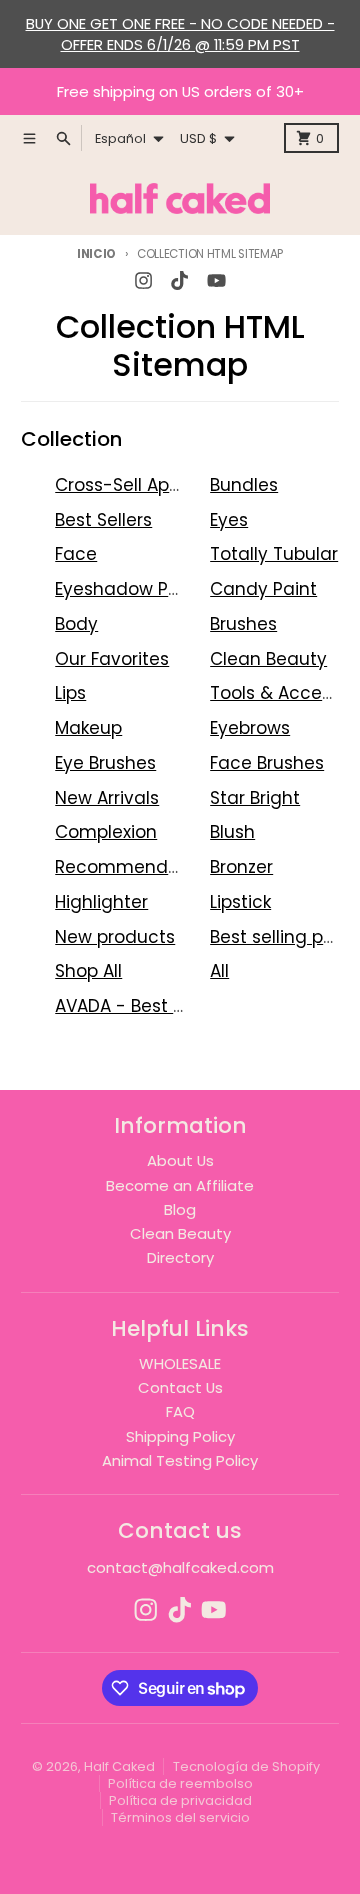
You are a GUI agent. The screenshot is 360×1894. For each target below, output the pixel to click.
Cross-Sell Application (149, 485)
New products (115, 937)
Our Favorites (112, 659)
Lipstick (240, 902)
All (219, 971)
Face (76, 554)
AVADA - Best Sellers (141, 1006)
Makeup (88, 728)
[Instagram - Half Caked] (144, 281)
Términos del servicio (180, 1817)
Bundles (244, 485)
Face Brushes (267, 763)
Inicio (96, 254)
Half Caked (119, 1766)
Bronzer (241, 867)
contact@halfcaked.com (180, 1567)
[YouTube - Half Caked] (216, 281)
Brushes (243, 624)
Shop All (88, 971)
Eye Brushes (105, 763)
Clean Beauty (268, 659)
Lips (70, 693)
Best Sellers (103, 520)
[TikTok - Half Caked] (180, 281)
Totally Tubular (274, 554)
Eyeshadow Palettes (142, 589)
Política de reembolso (180, 1783)
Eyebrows (250, 728)
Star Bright (255, 798)
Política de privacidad (180, 1800)
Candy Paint (263, 589)
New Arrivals (107, 798)
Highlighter (101, 902)
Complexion (106, 832)
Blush (232, 832)
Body (76, 624)
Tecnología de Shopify (246, 1766)
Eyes (229, 520)
